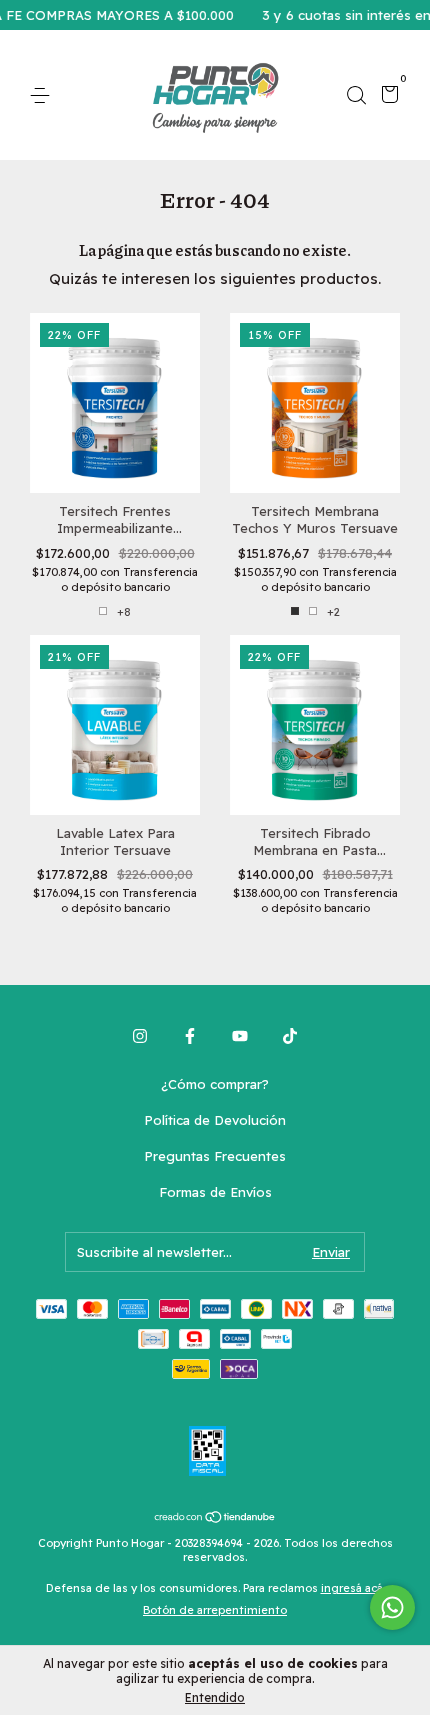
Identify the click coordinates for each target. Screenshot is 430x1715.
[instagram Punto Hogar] (140, 1036)
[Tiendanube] (215, 1518)
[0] (386, 97)
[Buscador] (356, 96)
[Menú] (43, 96)
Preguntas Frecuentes (215, 1156)
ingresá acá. (353, 1588)
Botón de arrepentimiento (215, 1610)
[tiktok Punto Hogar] (290, 1036)
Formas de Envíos (215, 1192)
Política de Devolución (215, 1120)
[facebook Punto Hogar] (190, 1036)
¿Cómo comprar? (215, 1084)
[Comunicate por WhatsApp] (392, 1607)
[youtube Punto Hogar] (240, 1036)
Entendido (215, 1697)
